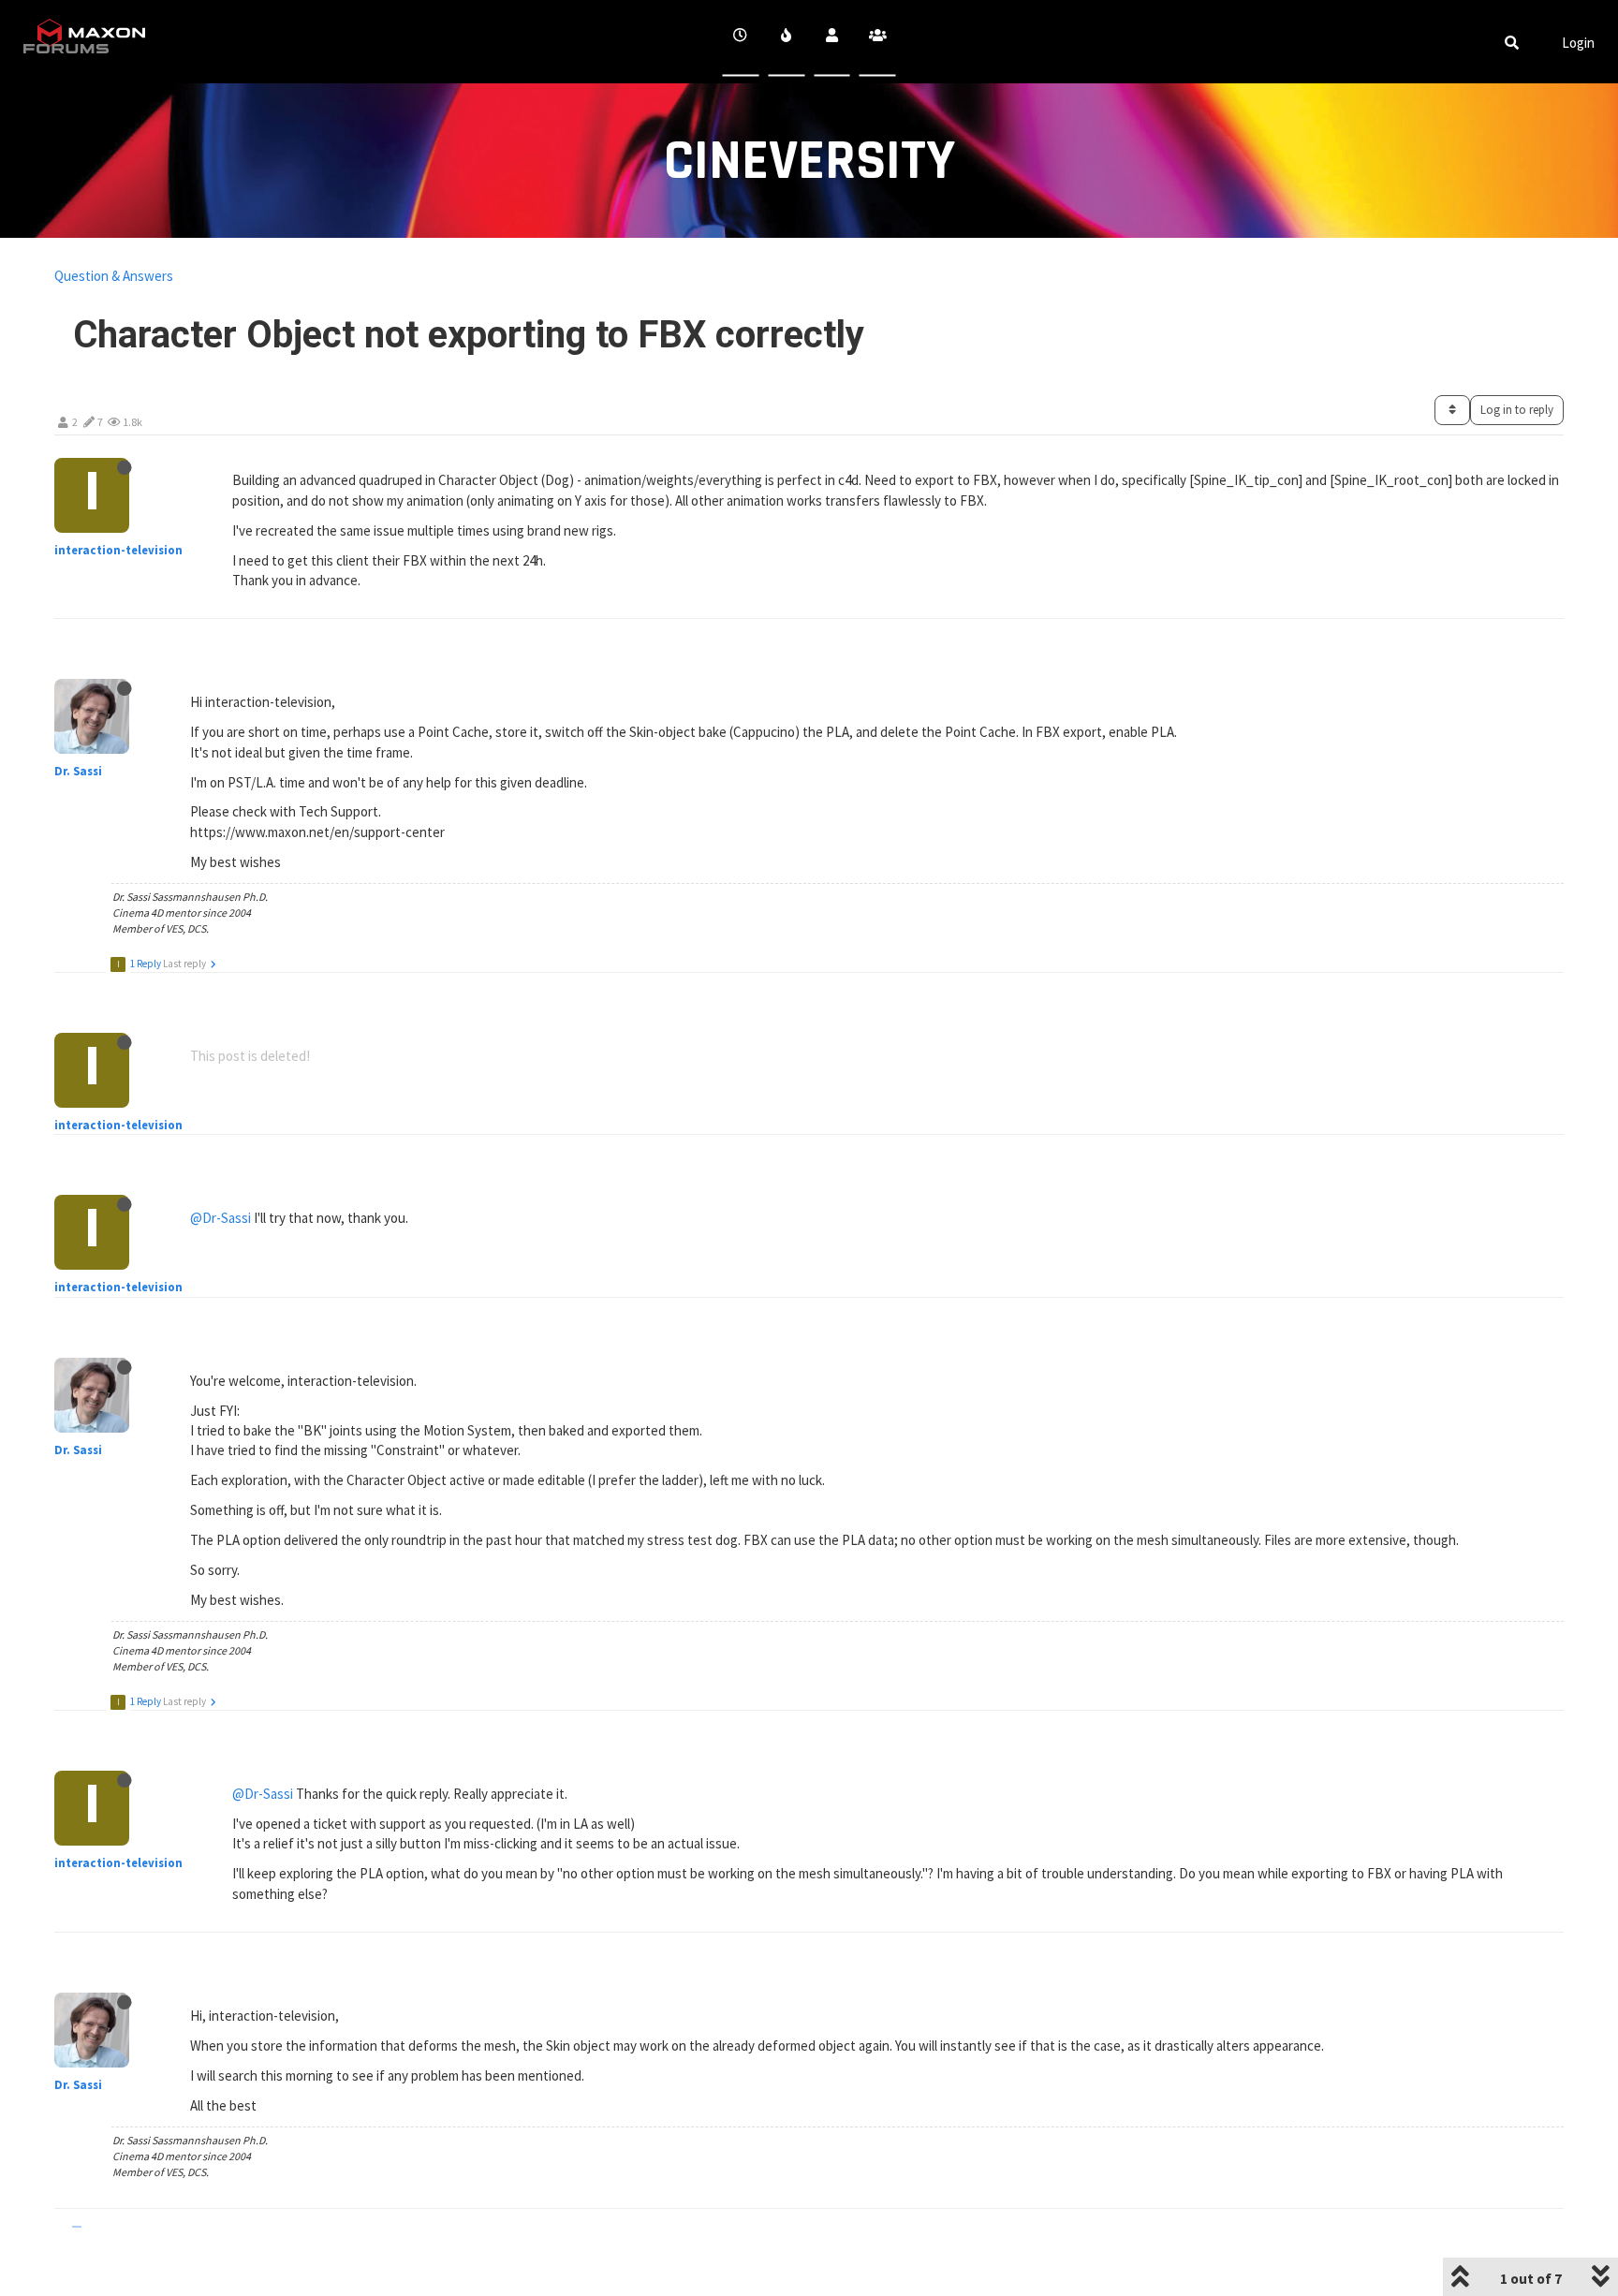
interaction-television (118, 550)
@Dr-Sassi (221, 1218)
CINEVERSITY (809, 162)
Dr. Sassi (78, 771)
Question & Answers (114, 276)
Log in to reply (1517, 410)
